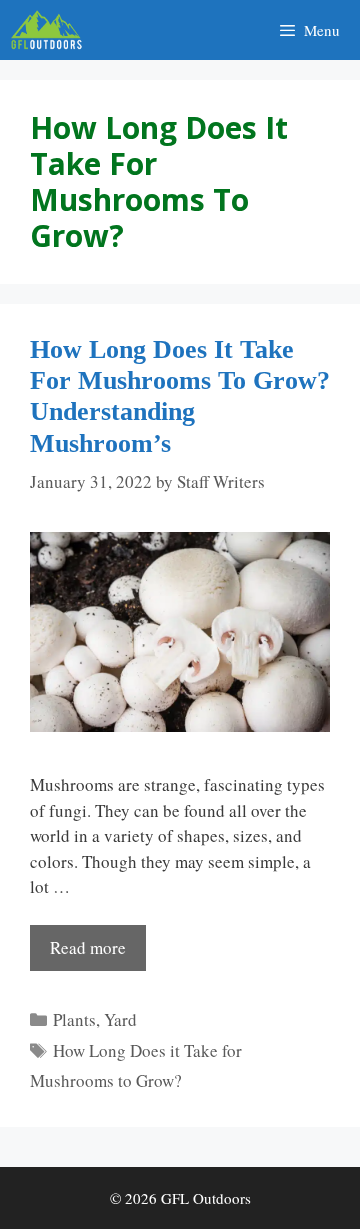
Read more (88, 947)
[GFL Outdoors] (51, 30)
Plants (74, 1019)
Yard (120, 1019)
